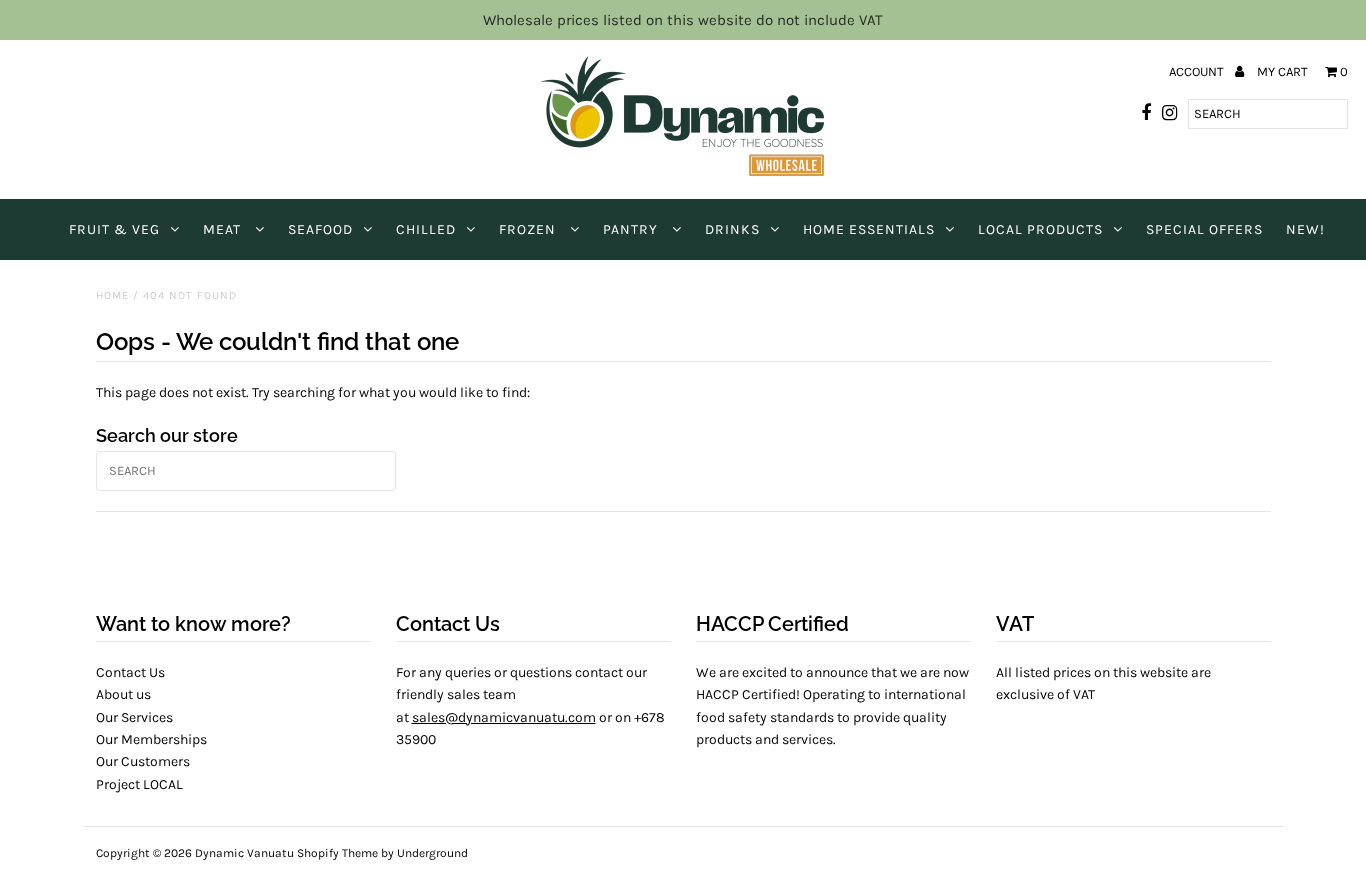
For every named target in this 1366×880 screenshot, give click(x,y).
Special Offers (1204, 229)
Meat (224, 229)
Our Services (134, 717)
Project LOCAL (139, 784)
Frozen (529, 229)
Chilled (426, 229)
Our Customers (143, 761)
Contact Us (130, 672)
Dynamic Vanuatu (244, 853)
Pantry (632, 229)
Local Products (1040, 229)
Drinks (732, 229)
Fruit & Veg (114, 229)
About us (123, 694)
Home (112, 295)
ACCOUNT (1198, 71)
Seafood (320, 229)
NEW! (1305, 229)
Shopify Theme (337, 853)
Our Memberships (151, 739)
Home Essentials (869, 229)
